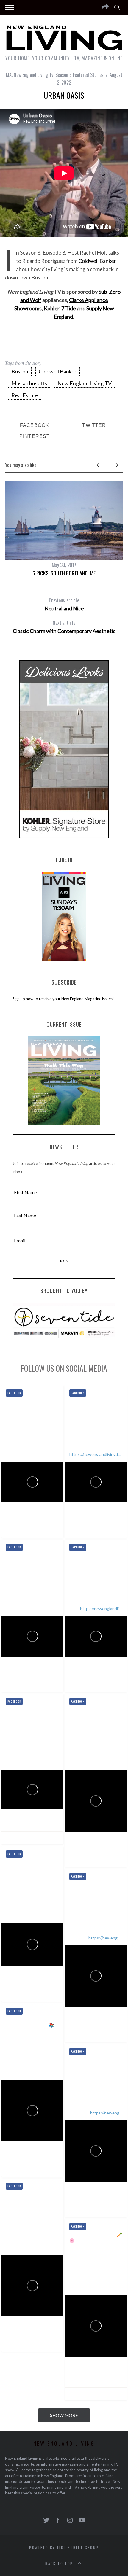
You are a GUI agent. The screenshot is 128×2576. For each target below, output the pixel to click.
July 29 (114, 1671)
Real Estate (25, 395)
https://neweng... (106, 2113)
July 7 (49, 1981)
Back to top (59, 2563)
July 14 (114, 1846)
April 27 (51, 2331)
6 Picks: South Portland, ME (64, 573)
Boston (20, 371)
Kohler (51, 308)
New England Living (37, 1510)
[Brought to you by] (64, 1320)
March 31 (77, 2379)
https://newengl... (105, 1938)
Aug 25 (50, 1517)
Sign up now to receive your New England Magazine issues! (63, 999)
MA (9, 75)
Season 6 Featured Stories (79, 75)
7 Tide (69, 308)
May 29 (114, 2021)
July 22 (50, 1824)
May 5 (113, 2196)
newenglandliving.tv (33, 1517)
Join (64, 1261)
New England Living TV (85, 383)
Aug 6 (49, 1671)
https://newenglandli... (101, 1609)
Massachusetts (29, 383)
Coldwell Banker (97, 261)
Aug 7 (113, 1517)
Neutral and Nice (64, 604)
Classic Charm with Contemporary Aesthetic (64, 627)
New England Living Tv (33, 75)
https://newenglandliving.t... (95, 1454)
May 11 (51, 2156)
